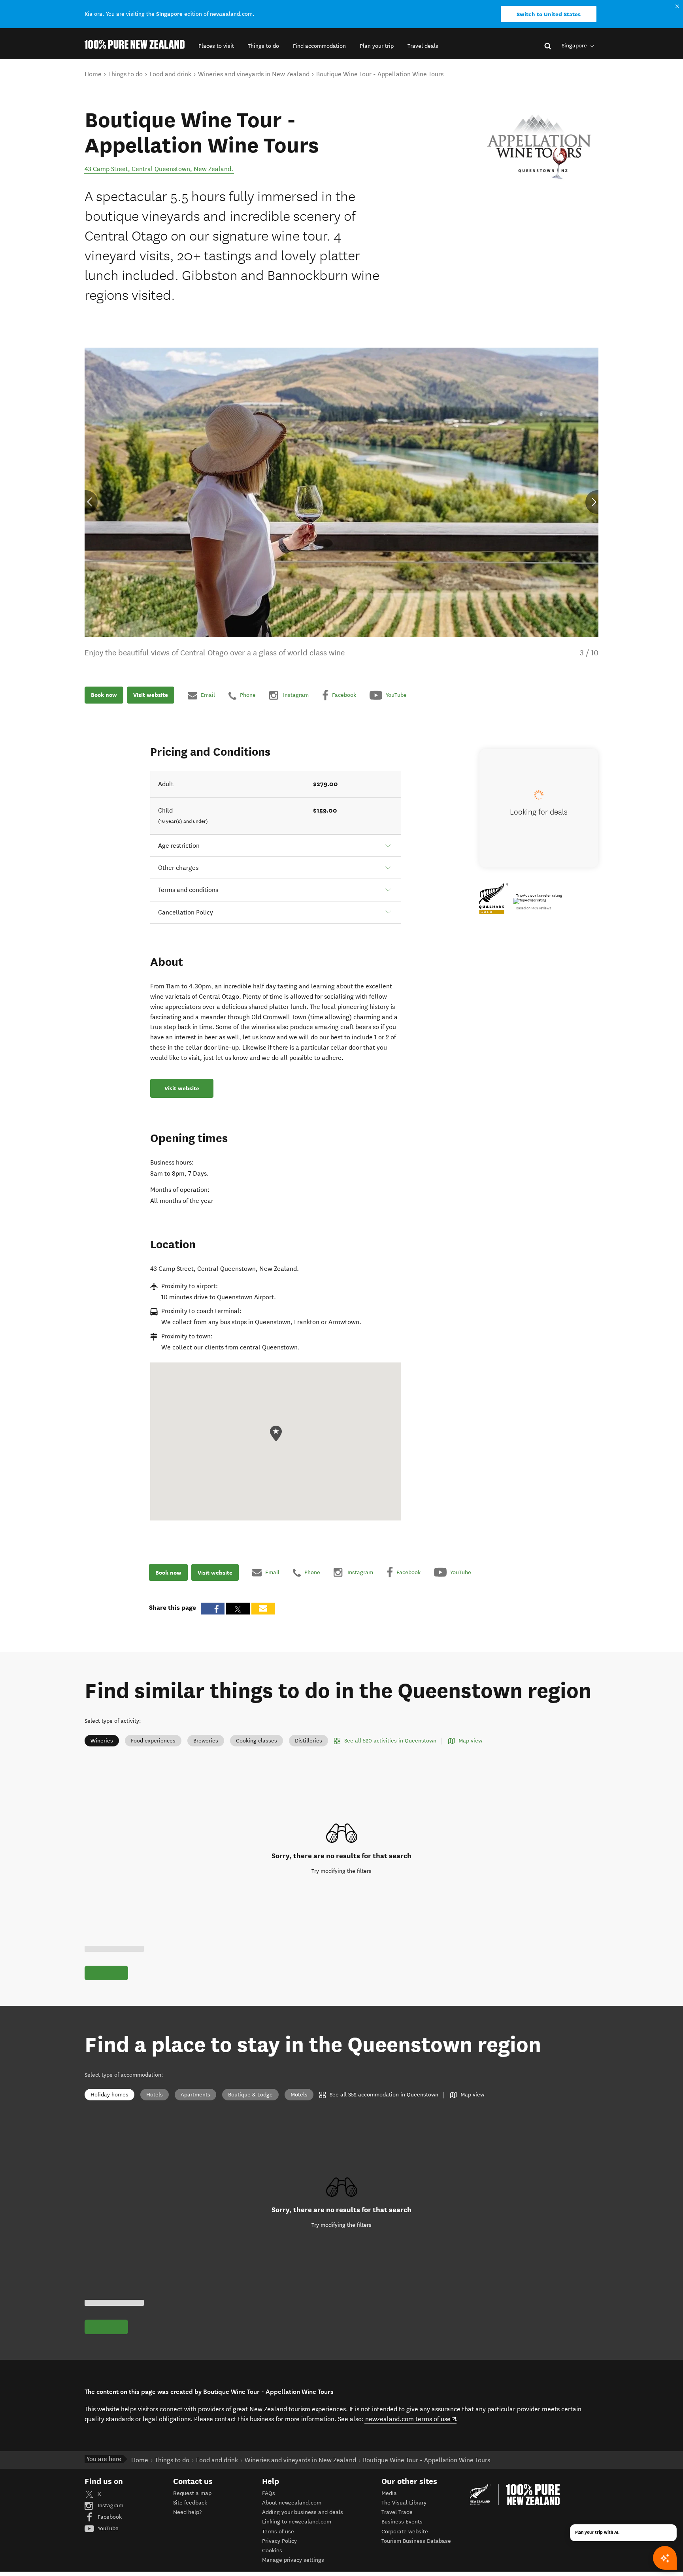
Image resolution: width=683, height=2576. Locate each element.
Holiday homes (109, 2095)
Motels (299, 2095)
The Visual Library (404, 2503)
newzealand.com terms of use (411, 2419)
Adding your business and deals (303, 2512)
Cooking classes (257, 1741)
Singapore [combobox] (575, 46)
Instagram (110, 2505)
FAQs (269, 2493)
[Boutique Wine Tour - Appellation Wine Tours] (539, 147)
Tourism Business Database (416, 2541)
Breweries (206, 1741)
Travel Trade (397, 2512)
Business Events (402, 2522)
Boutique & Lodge (250, 2095)
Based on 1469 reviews (534, 908)
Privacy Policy (279, 2541)
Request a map (192, 2493)
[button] (216, 46)
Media (389, 2493)
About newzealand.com (292, 2503)
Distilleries (308, 1741)
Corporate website (405, 2532)
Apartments (195, 2095)
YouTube (107, 2528)
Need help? (187, 2512)
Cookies (272, 2551)
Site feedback (190, 2503)
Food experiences (153, 1741)
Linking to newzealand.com (297, 2522)
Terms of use (278, 2532)
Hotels (155, 2095)
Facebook (109, 2517)
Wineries (102, 1741)
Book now (104, 695)
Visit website (151, 695)
